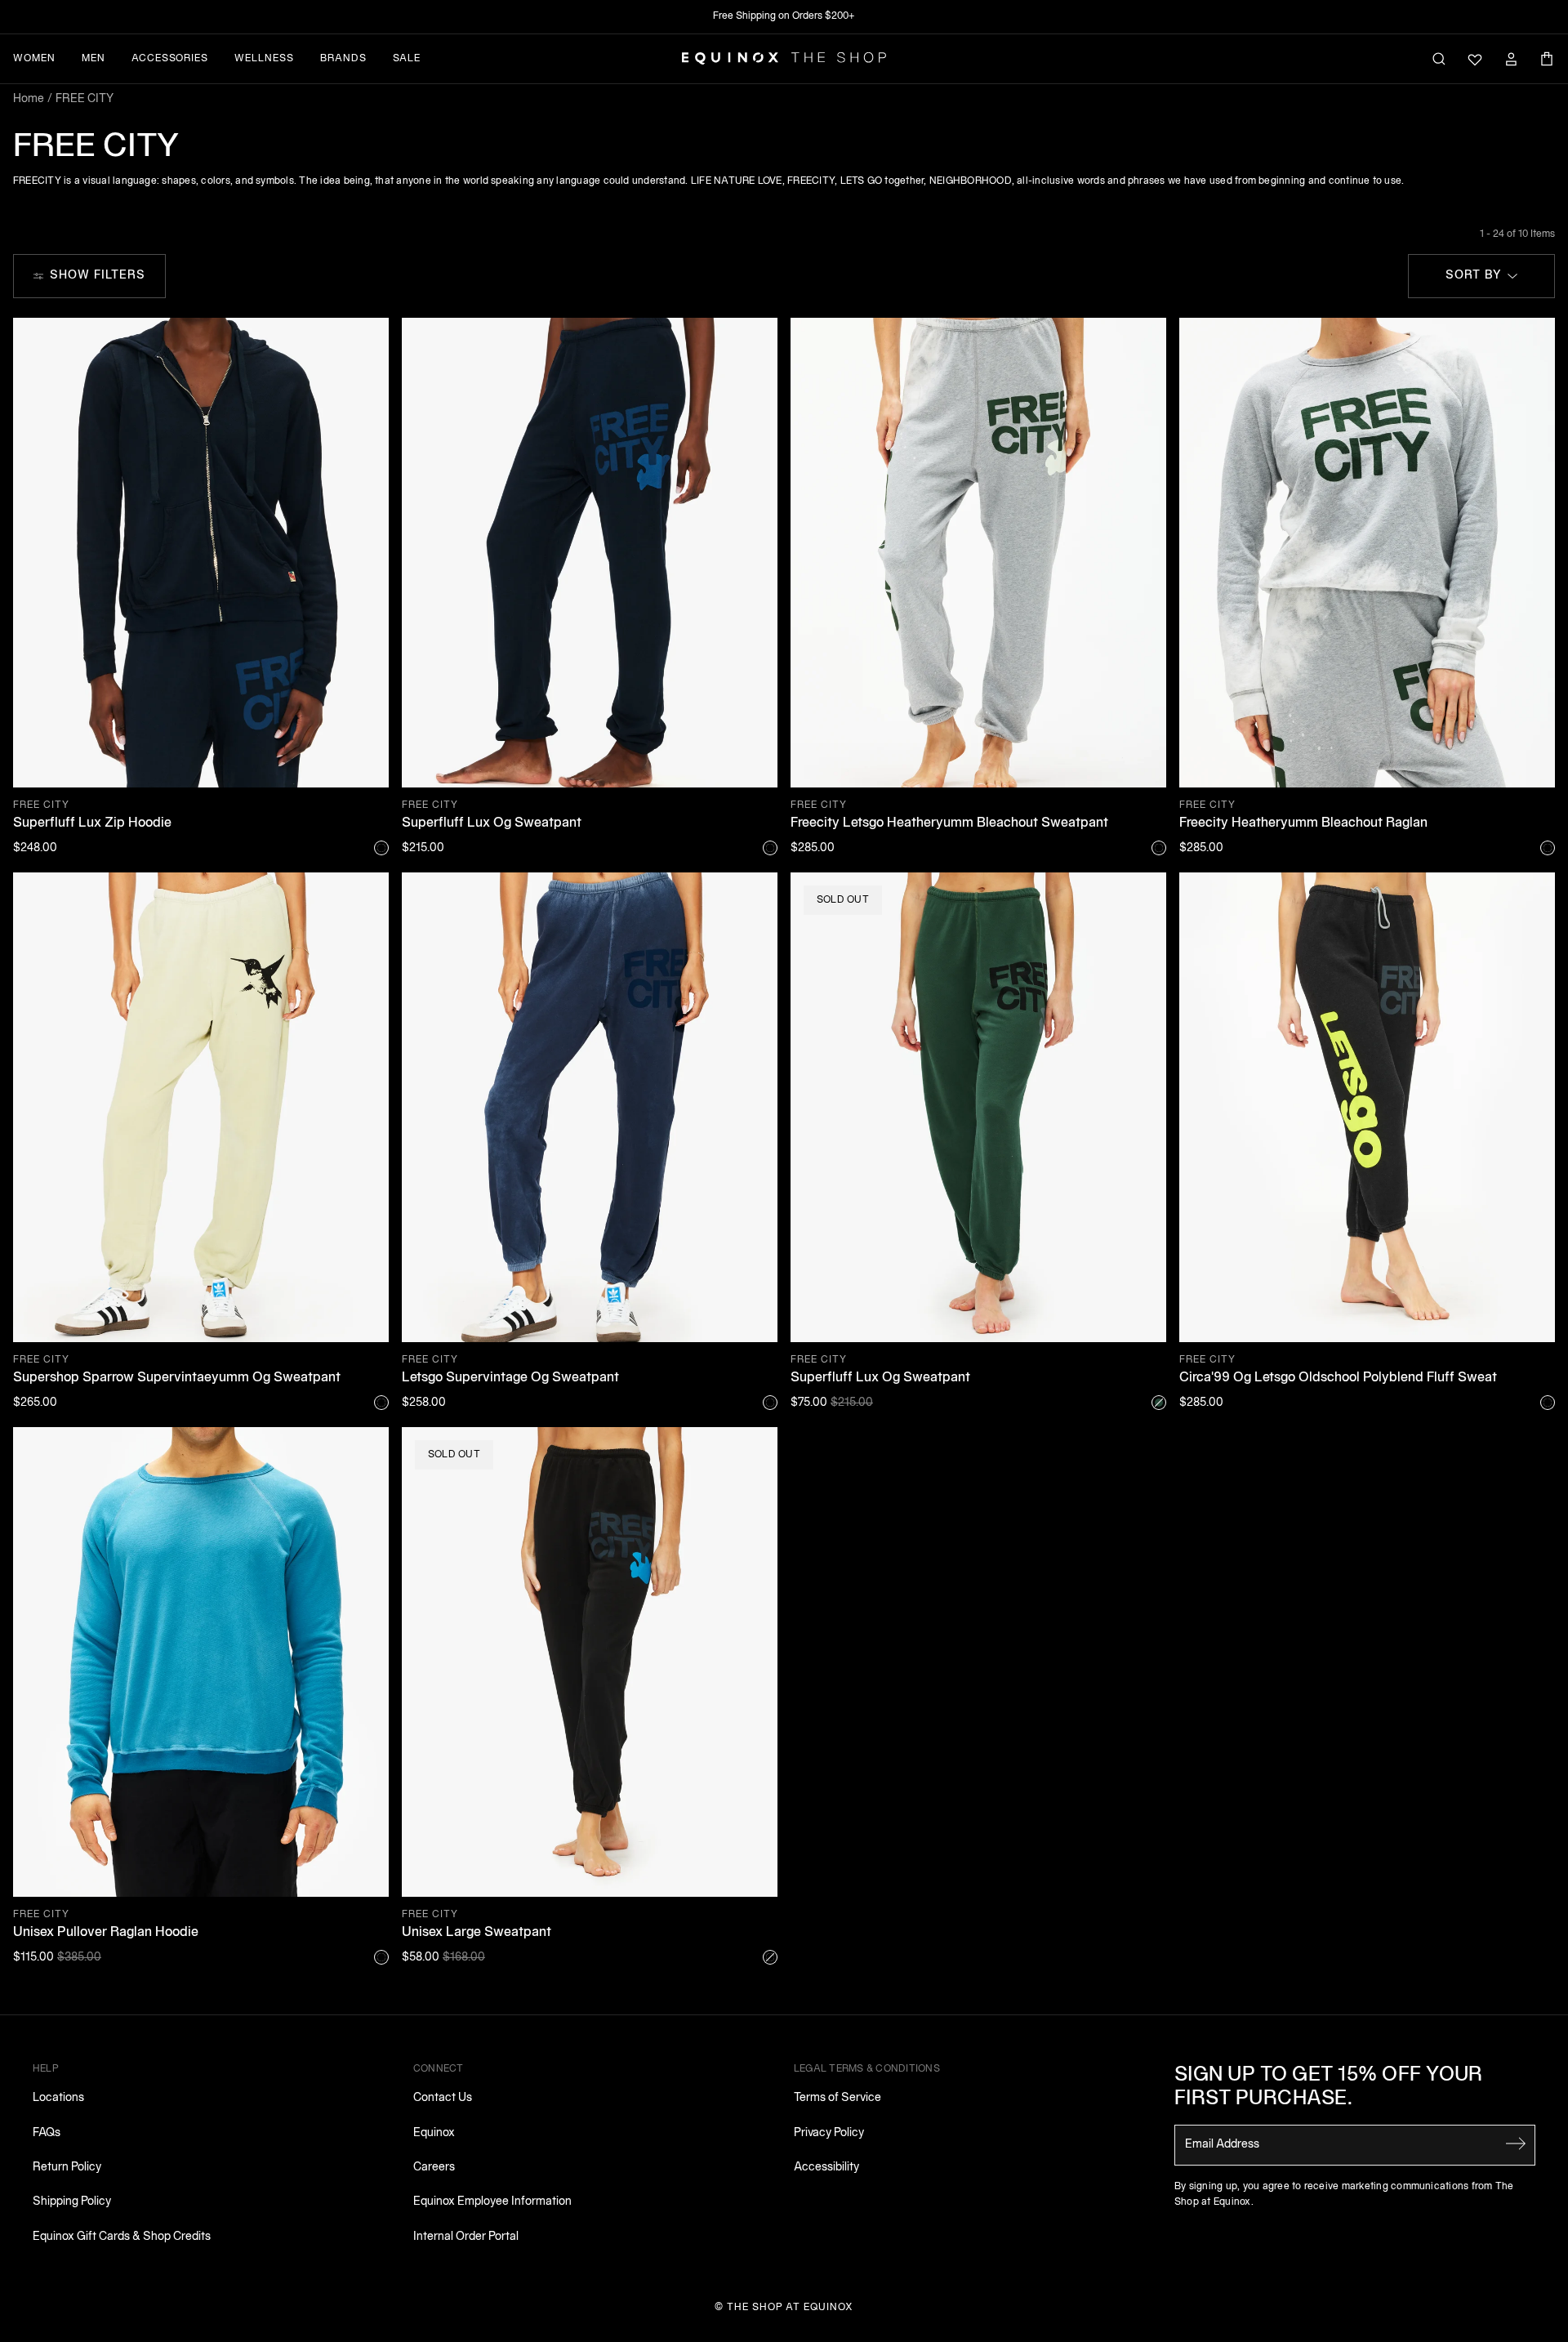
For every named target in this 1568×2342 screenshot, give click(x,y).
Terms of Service (837, 2098)
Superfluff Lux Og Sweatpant (492, 823)
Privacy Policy (829, 2133)
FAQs (47, 2133)
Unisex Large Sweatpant (477, 1933)
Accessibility (826, 2168)
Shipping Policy (72, 2202)
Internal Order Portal (466, 2237)
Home (29, 99)
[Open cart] (1547, 59)
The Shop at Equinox (790, 2307)
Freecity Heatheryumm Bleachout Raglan (1303, 823)
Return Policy (67, 2168)
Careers (434, 2168)
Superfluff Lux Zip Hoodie (92, 823)
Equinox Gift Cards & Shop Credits (122, 2237)
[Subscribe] (1516, 2143)
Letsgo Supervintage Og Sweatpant (510, 1378)
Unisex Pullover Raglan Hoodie (106, 1933)
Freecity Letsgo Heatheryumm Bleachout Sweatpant (949, 823)
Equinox (434, 2133)
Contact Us (443, 2098)
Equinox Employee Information (492, 2202)
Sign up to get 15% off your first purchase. (1329, 2088)
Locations (58, 2098)
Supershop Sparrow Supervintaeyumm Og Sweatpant (177, 1378)
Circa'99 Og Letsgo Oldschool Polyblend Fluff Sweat (1338, 1378)
